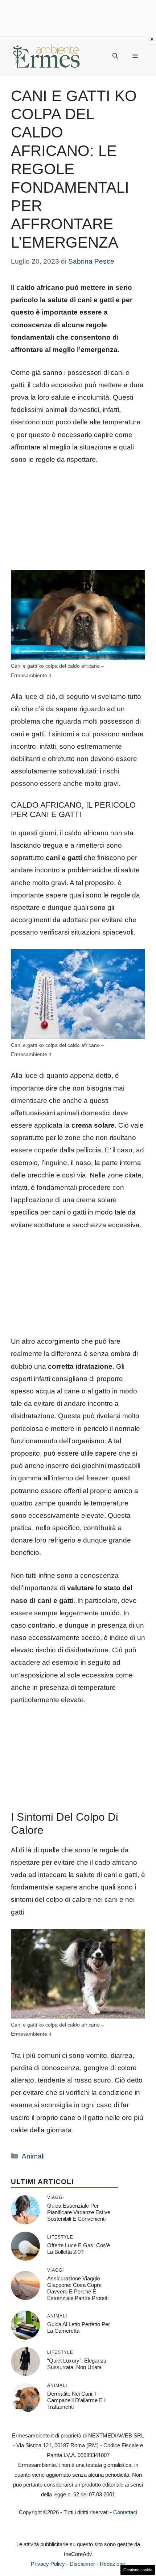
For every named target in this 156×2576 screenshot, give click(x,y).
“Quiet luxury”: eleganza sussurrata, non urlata (77, 2364)
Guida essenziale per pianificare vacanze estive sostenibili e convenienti (79, 2212)
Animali (33, 2156)
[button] (115, 56)
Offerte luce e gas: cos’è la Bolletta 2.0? (79, 2249)
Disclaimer (82, 2564)
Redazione (112, 2564)
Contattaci (125, 2512)
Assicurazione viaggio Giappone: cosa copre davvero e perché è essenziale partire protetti (78, 2288)
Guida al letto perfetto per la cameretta (79, 2327)
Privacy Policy (48, 2564)
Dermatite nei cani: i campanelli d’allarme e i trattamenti (76, 2400)
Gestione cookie (138, 2570)
